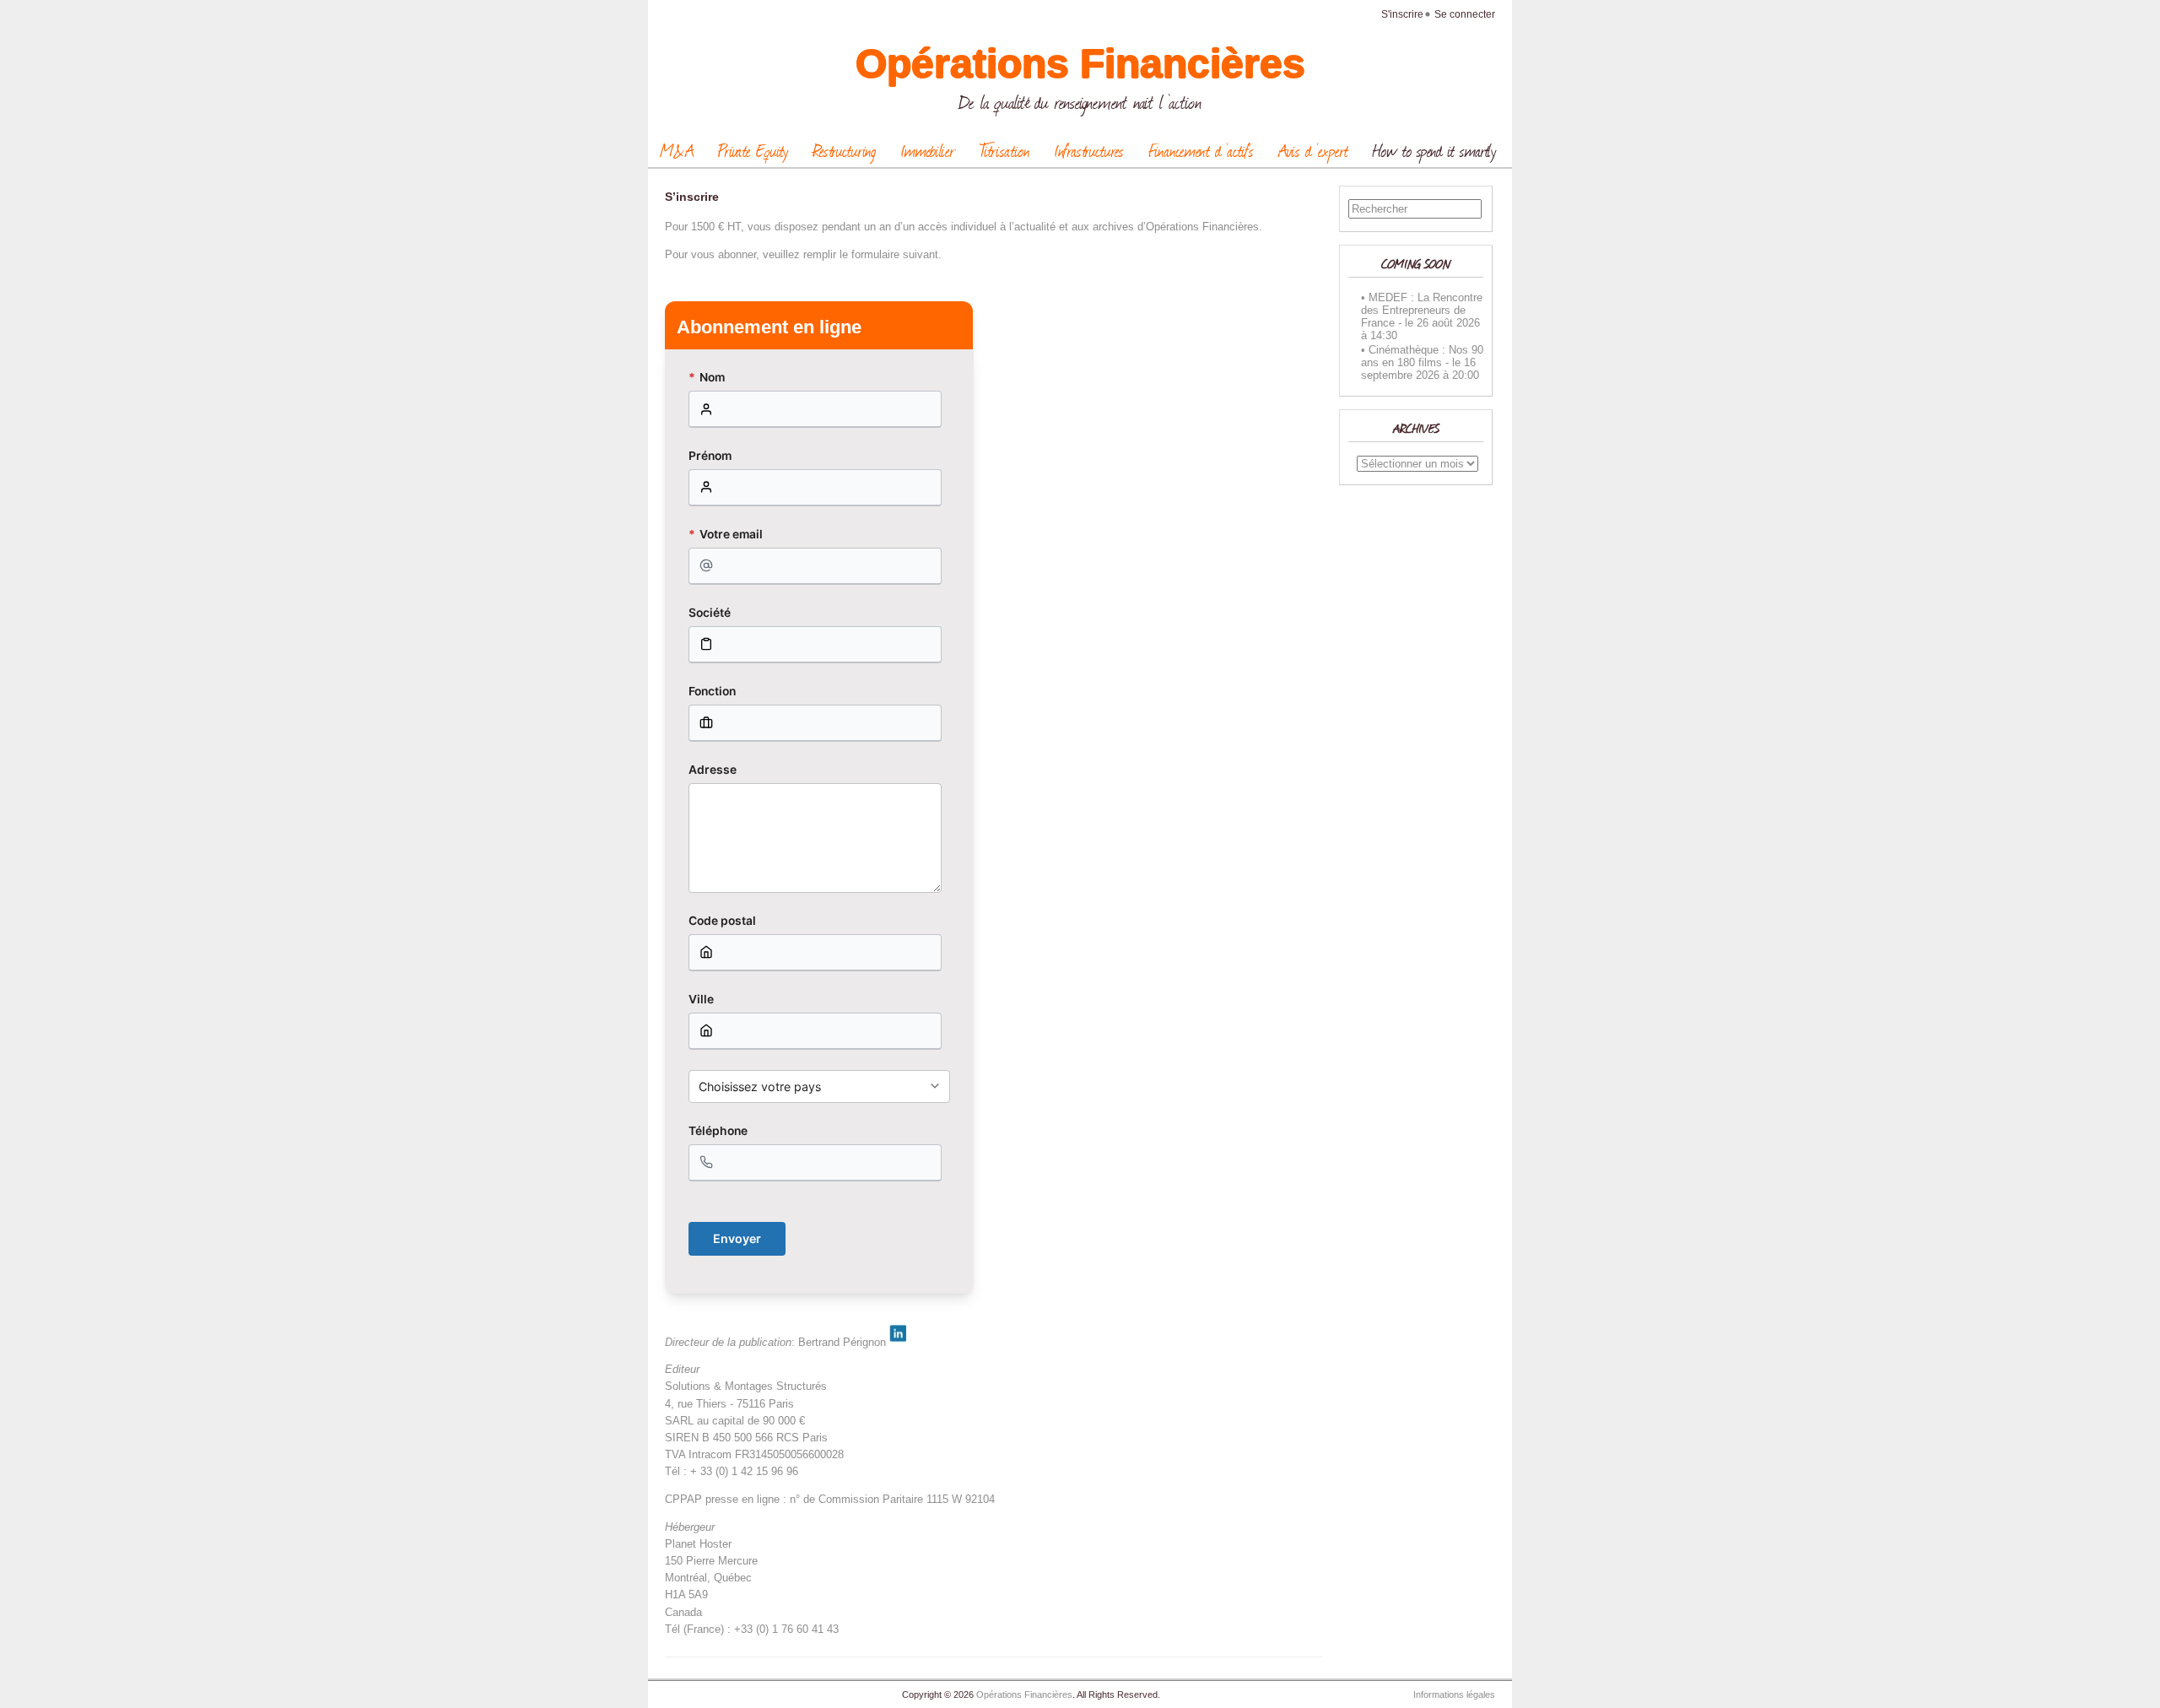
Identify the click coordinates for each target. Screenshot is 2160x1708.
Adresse (713, 770)
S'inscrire (1402, 14)
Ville (701, 999)
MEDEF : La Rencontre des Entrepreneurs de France (1422, 310)
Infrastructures (1089, 150)
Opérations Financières (1080, 64)
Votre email (726, 534)
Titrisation (1004, 150)
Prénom (710, 456)
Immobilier (928, 150)
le (1409, 323)
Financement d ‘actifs (1201, 150)
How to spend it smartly (1434, 150)
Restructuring (844, 150)
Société (710, 613)
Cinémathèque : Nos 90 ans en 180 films (1422, 356)
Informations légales (1454, 1694)
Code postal (722, 921)
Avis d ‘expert (1313, 150)
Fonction (712, 691)
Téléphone (718, 1131)
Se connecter (1465, 14)
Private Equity (753, 150)
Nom (707, 377)
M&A (677, 150)
